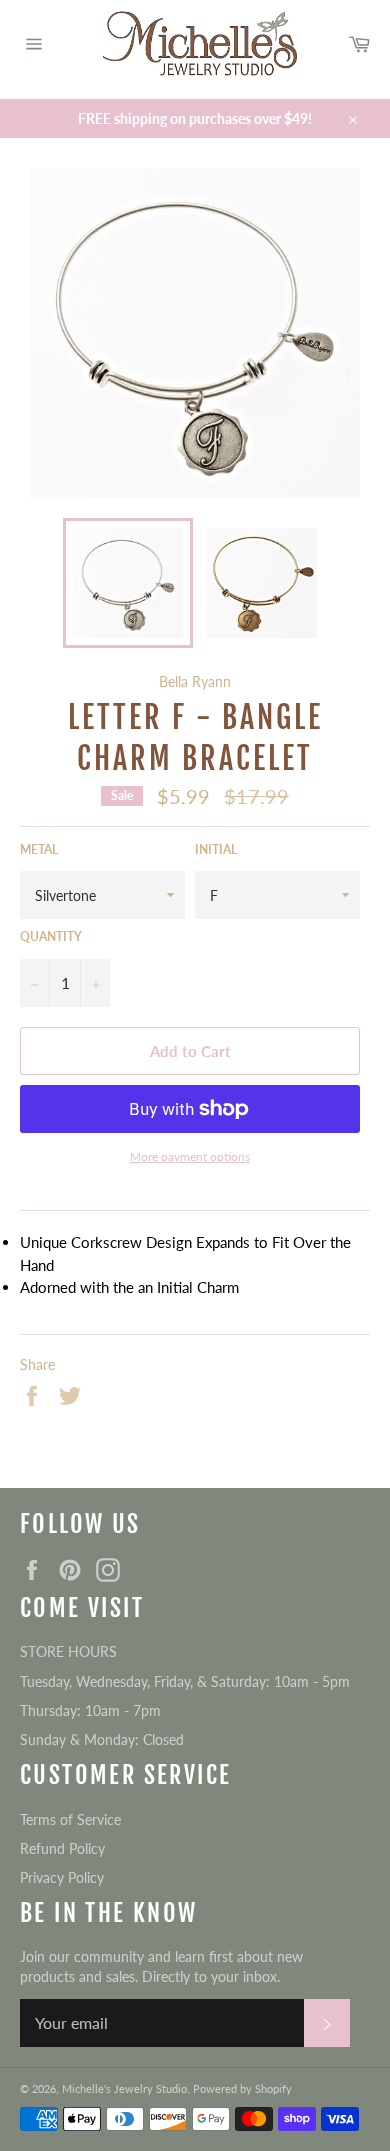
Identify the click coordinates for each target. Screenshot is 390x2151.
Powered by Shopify (242, 2088)
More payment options (190, 1156)
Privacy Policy (62, 1877)
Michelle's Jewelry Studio (124, 2088)
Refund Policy (62, 1848)
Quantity (51, 936)
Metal (39, 849)
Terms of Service (70, 1819)
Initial (216, 849)
